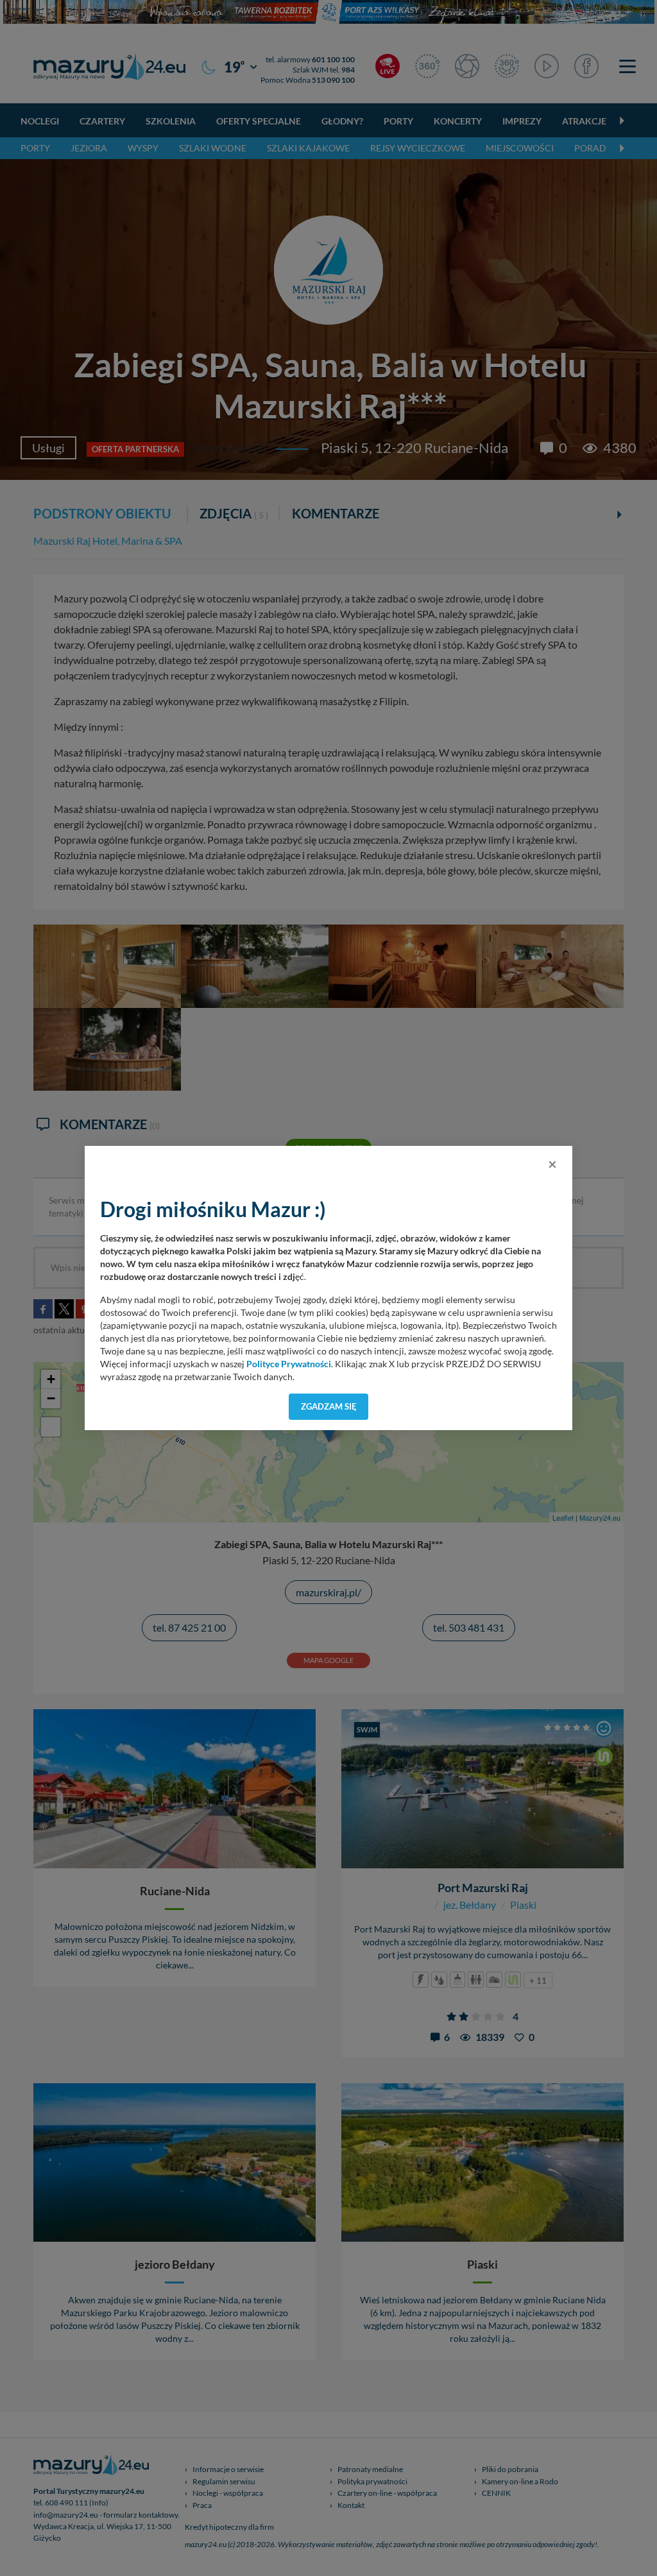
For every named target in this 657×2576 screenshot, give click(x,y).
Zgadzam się (329, 1406)
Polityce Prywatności (289, 1364)
